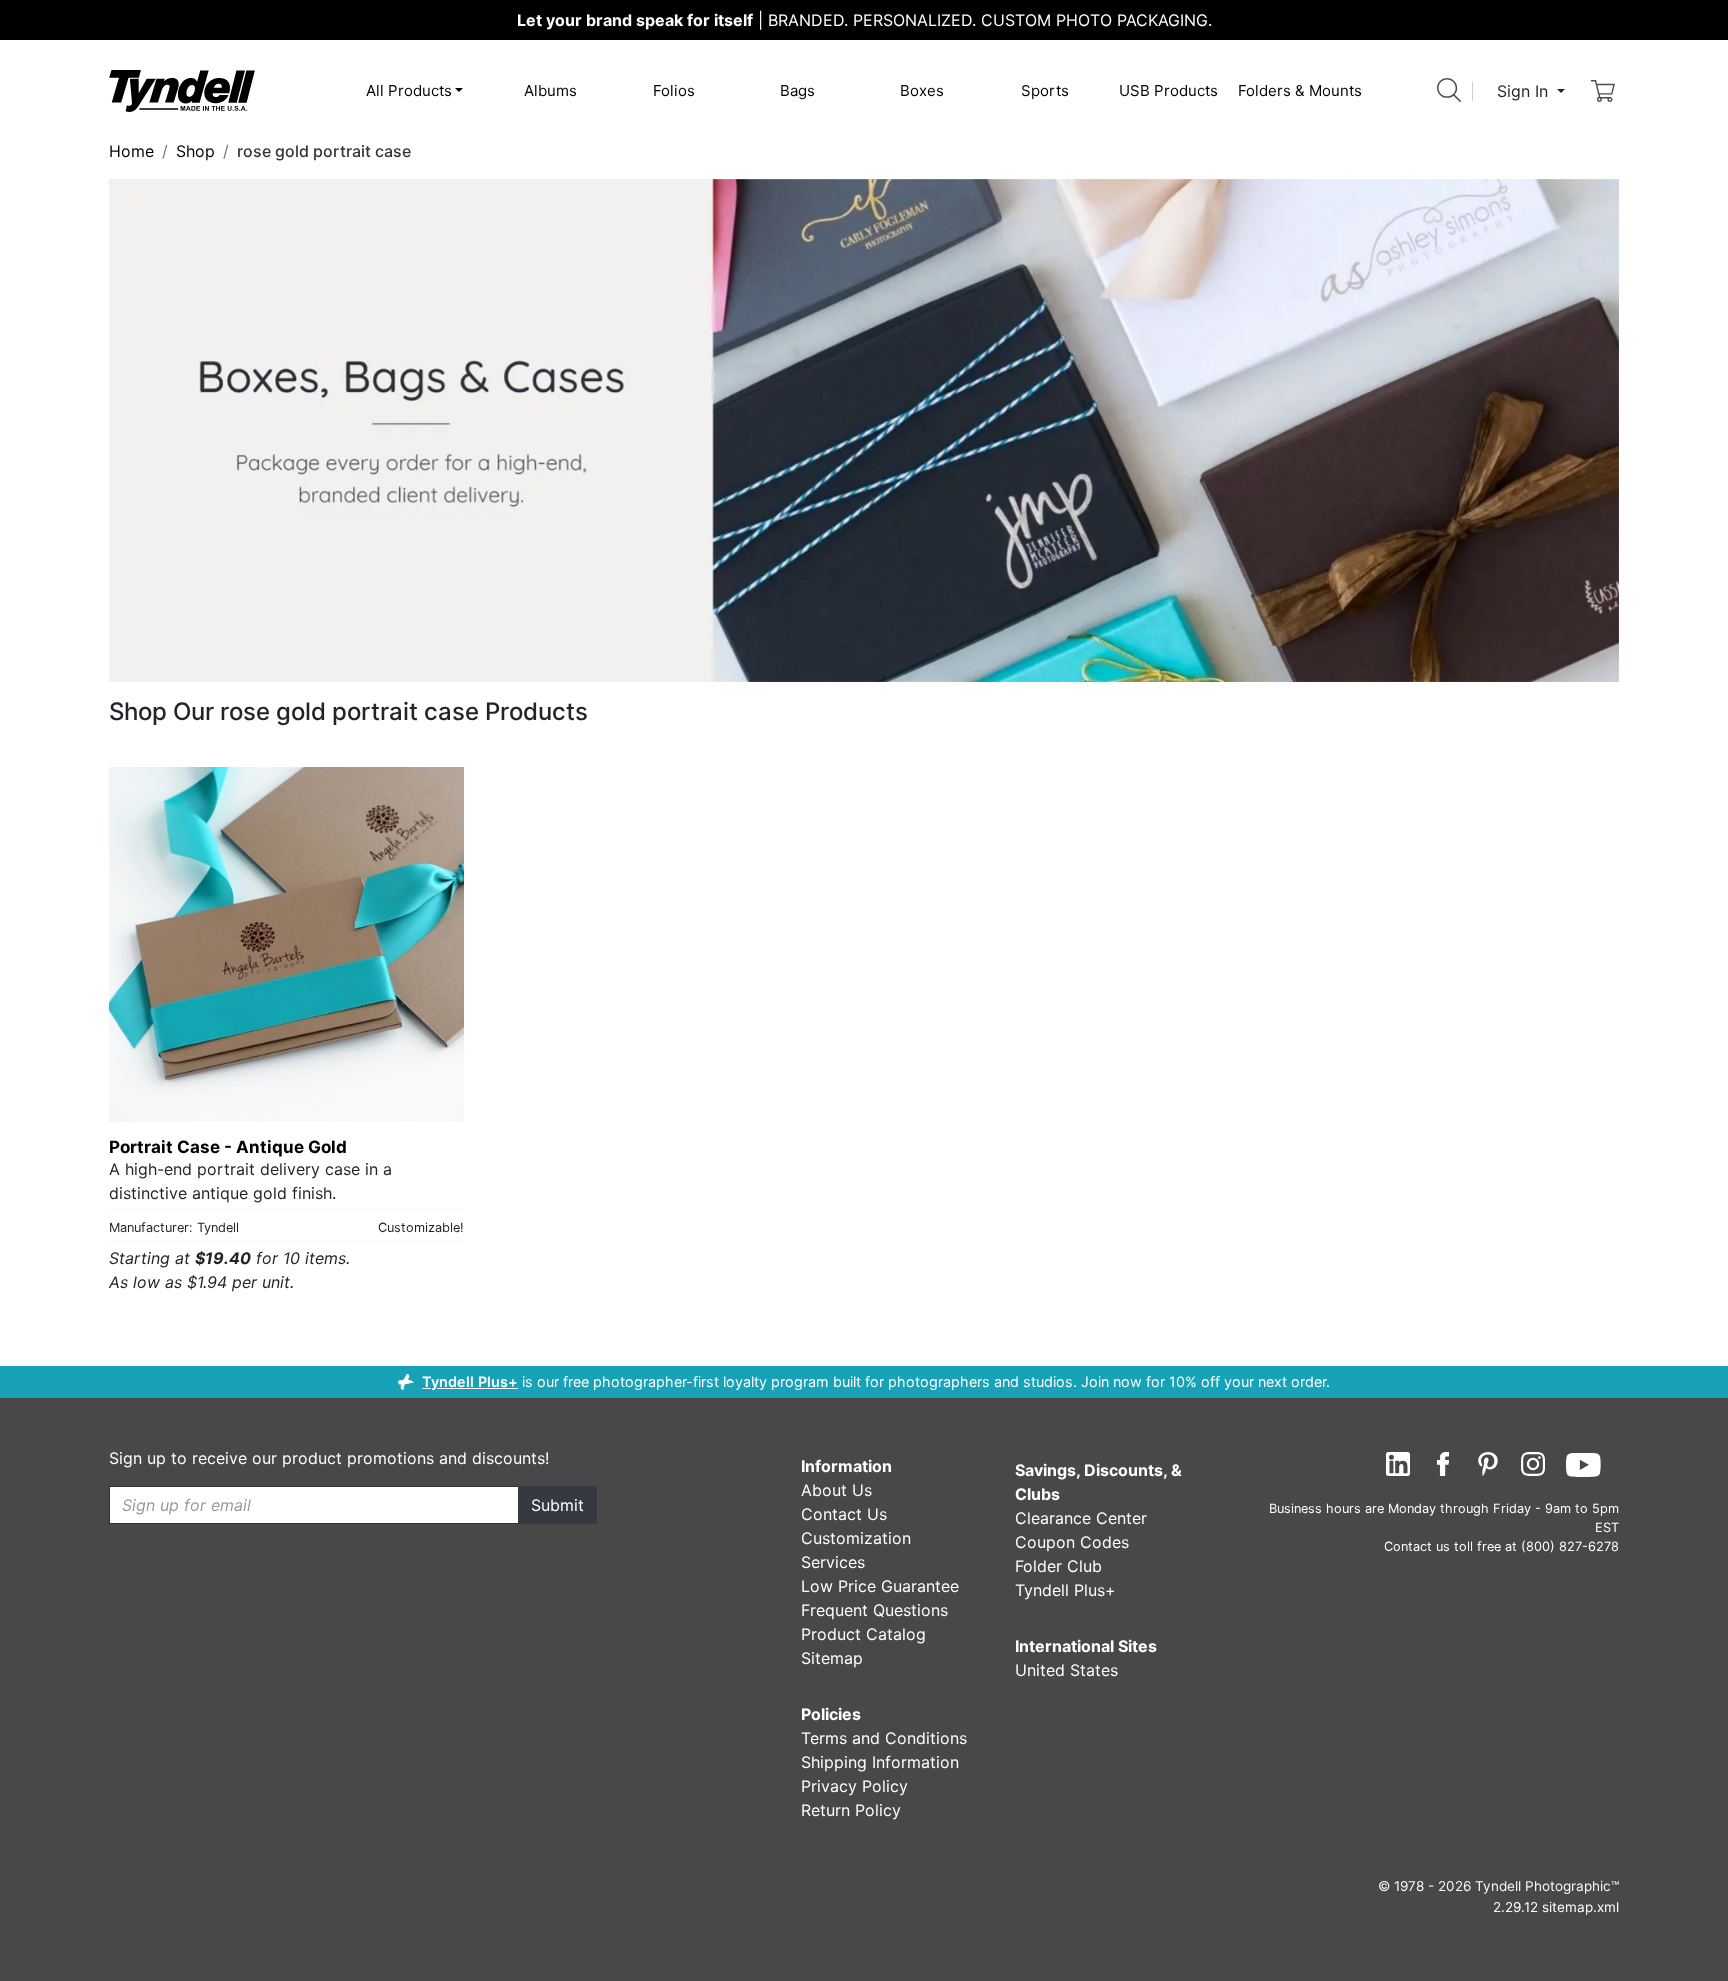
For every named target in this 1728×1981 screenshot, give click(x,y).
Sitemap (832, 1658)
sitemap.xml (1580, 1907)
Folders (1300, 90)
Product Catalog (863, 1634)
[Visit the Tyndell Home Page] (182, 90)
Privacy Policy (854, 1786)
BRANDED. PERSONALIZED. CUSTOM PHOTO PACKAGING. (864, 20)
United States (1066, 1670)
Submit (557, 1505)
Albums (550, 90)
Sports (1045, 90)
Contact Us (844, 1514)
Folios (674, 90)
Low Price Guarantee (880, 1586)
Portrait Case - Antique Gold (228, 1147)
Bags (797, 90)
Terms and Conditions (884, 1738)
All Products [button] (409, 90)
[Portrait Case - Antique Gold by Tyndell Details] (286, 944)
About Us (836, 1490)
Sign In (1525, 91)
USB (1168, 90)
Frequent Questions (874, 1610)
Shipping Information (880, 1762)
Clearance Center (1081, 1518)
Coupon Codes (1072, 1542)
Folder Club (1058, 1566)
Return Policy (851, 1810)
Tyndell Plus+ (470, 1381)
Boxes (922, 90)
